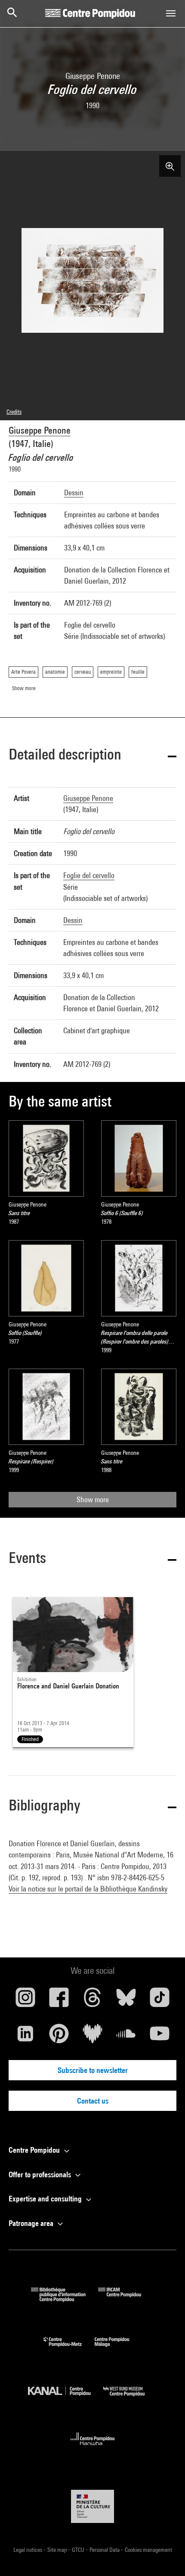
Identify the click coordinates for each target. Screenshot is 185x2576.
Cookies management (148, 2550)
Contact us (93, 2101)
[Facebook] (59, 2001)
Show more (93, 1499)
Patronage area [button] (32, 2223)
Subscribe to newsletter (93, 2070)
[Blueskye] (126, 2001)
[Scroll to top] (165, 2556)
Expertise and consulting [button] (46, 2199)
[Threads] (92, 2001)
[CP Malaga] (118, 2349)
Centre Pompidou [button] (35, 2150)
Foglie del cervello (89, 875)
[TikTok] (160, 2001)
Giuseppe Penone (40, 430)
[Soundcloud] (126, 2037)
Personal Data (105, 2550)
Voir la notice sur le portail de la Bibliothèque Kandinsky (88, 1889)
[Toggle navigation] (171, 13)
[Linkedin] (25, 2037)
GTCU (79, 2550)
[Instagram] (25, 2001)
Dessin (74, 492)
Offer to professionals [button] (41, 2174)
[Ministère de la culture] (92, 2506)
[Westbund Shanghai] (130, 2398)
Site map (58, 2550)
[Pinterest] (59, 2037)
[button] (92, 756)
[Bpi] (65, 2299)
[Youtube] (160, 2037)
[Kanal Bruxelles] (66, 2398)
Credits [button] (14, 412)
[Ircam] (126, 2299)
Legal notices (28, 2550)
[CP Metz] (69, 2349)
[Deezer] (92, 2037)
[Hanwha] (93, 2448)
